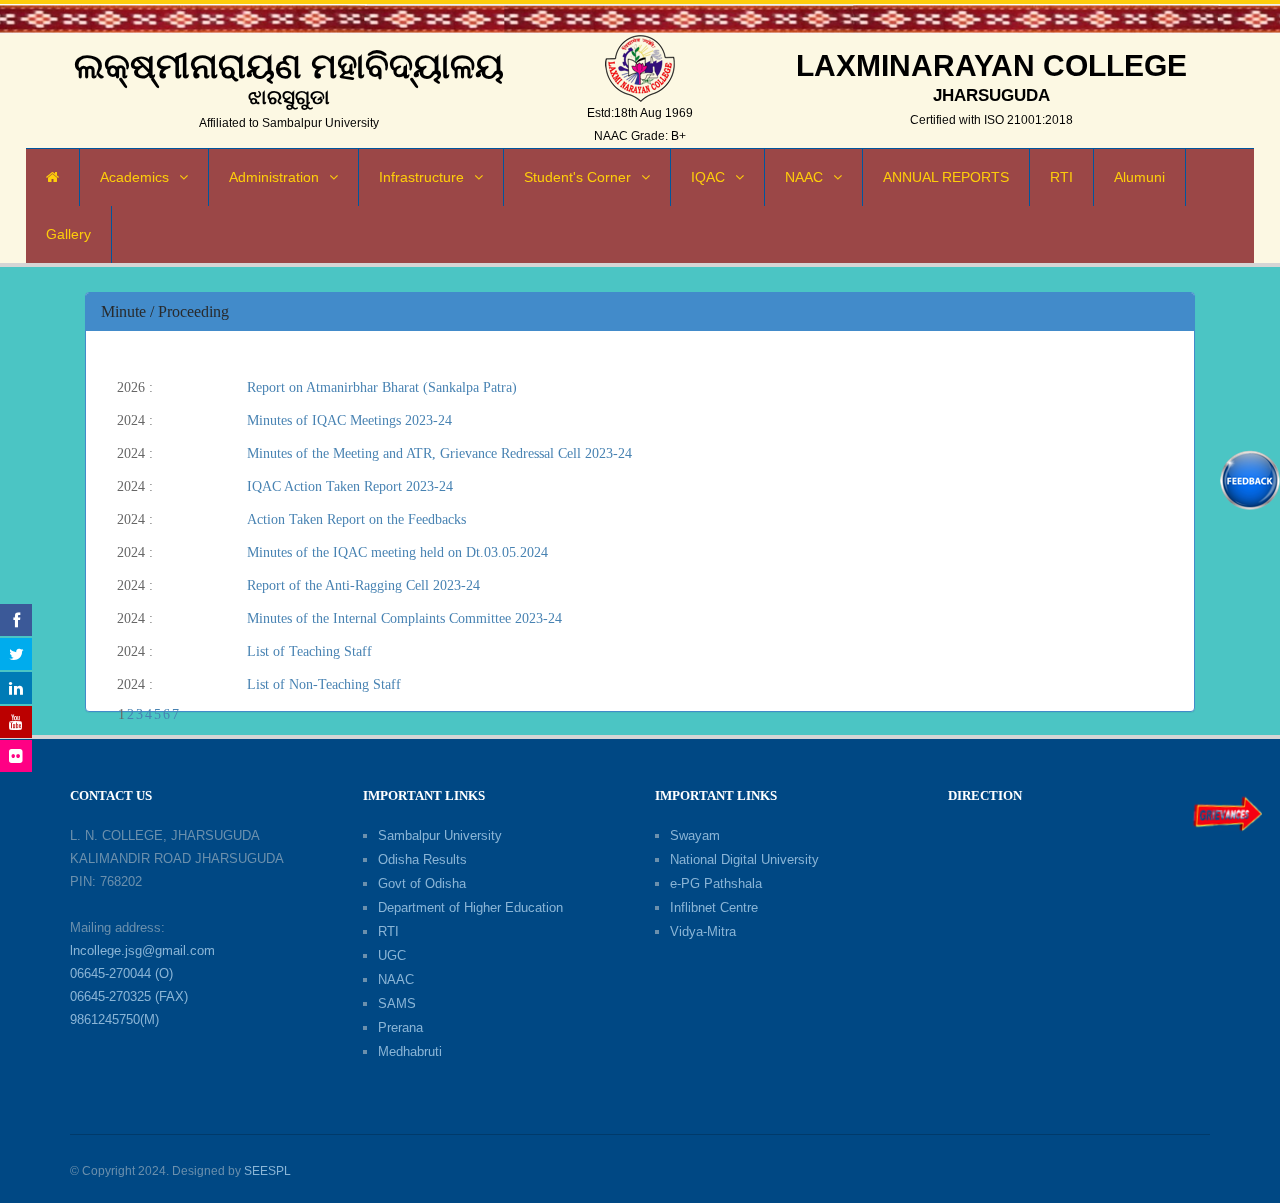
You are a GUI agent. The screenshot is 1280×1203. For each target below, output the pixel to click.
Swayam (695, 835)
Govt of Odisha (422, 883)
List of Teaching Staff (309, 651)
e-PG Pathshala (716, 883)
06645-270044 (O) (121, 973)
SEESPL (267, 1171)
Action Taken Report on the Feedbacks (356, 519)
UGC (392, 955)
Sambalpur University (440, 835)
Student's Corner (577, 177)
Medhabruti (410, 1051)
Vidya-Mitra (703, 931)
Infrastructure (421, 177)
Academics (134, 177)
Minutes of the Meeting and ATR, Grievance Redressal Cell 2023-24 (439, 453)
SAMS (397, 1003)
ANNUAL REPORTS (946, 177)
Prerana (400, 1027)
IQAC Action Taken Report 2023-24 (350, 486)
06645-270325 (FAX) (129, 996)
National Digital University (744, 859)
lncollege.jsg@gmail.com (142, 950)
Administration (274, 177)
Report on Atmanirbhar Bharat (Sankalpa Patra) (382, 387)
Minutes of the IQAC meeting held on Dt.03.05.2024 (397, 552)
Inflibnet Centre (714, 907)
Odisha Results (422, 859)
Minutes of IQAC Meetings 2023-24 (349, 420)
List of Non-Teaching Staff (324, 684)
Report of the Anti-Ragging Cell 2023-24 (363, 585)
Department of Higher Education (470, 907)
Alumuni (1139, 177)
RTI (1061, 177)
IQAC (708, 177)
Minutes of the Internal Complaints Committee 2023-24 (404, 618)
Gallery (68, 234)
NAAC (804, 177)
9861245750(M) (114, 1019)
